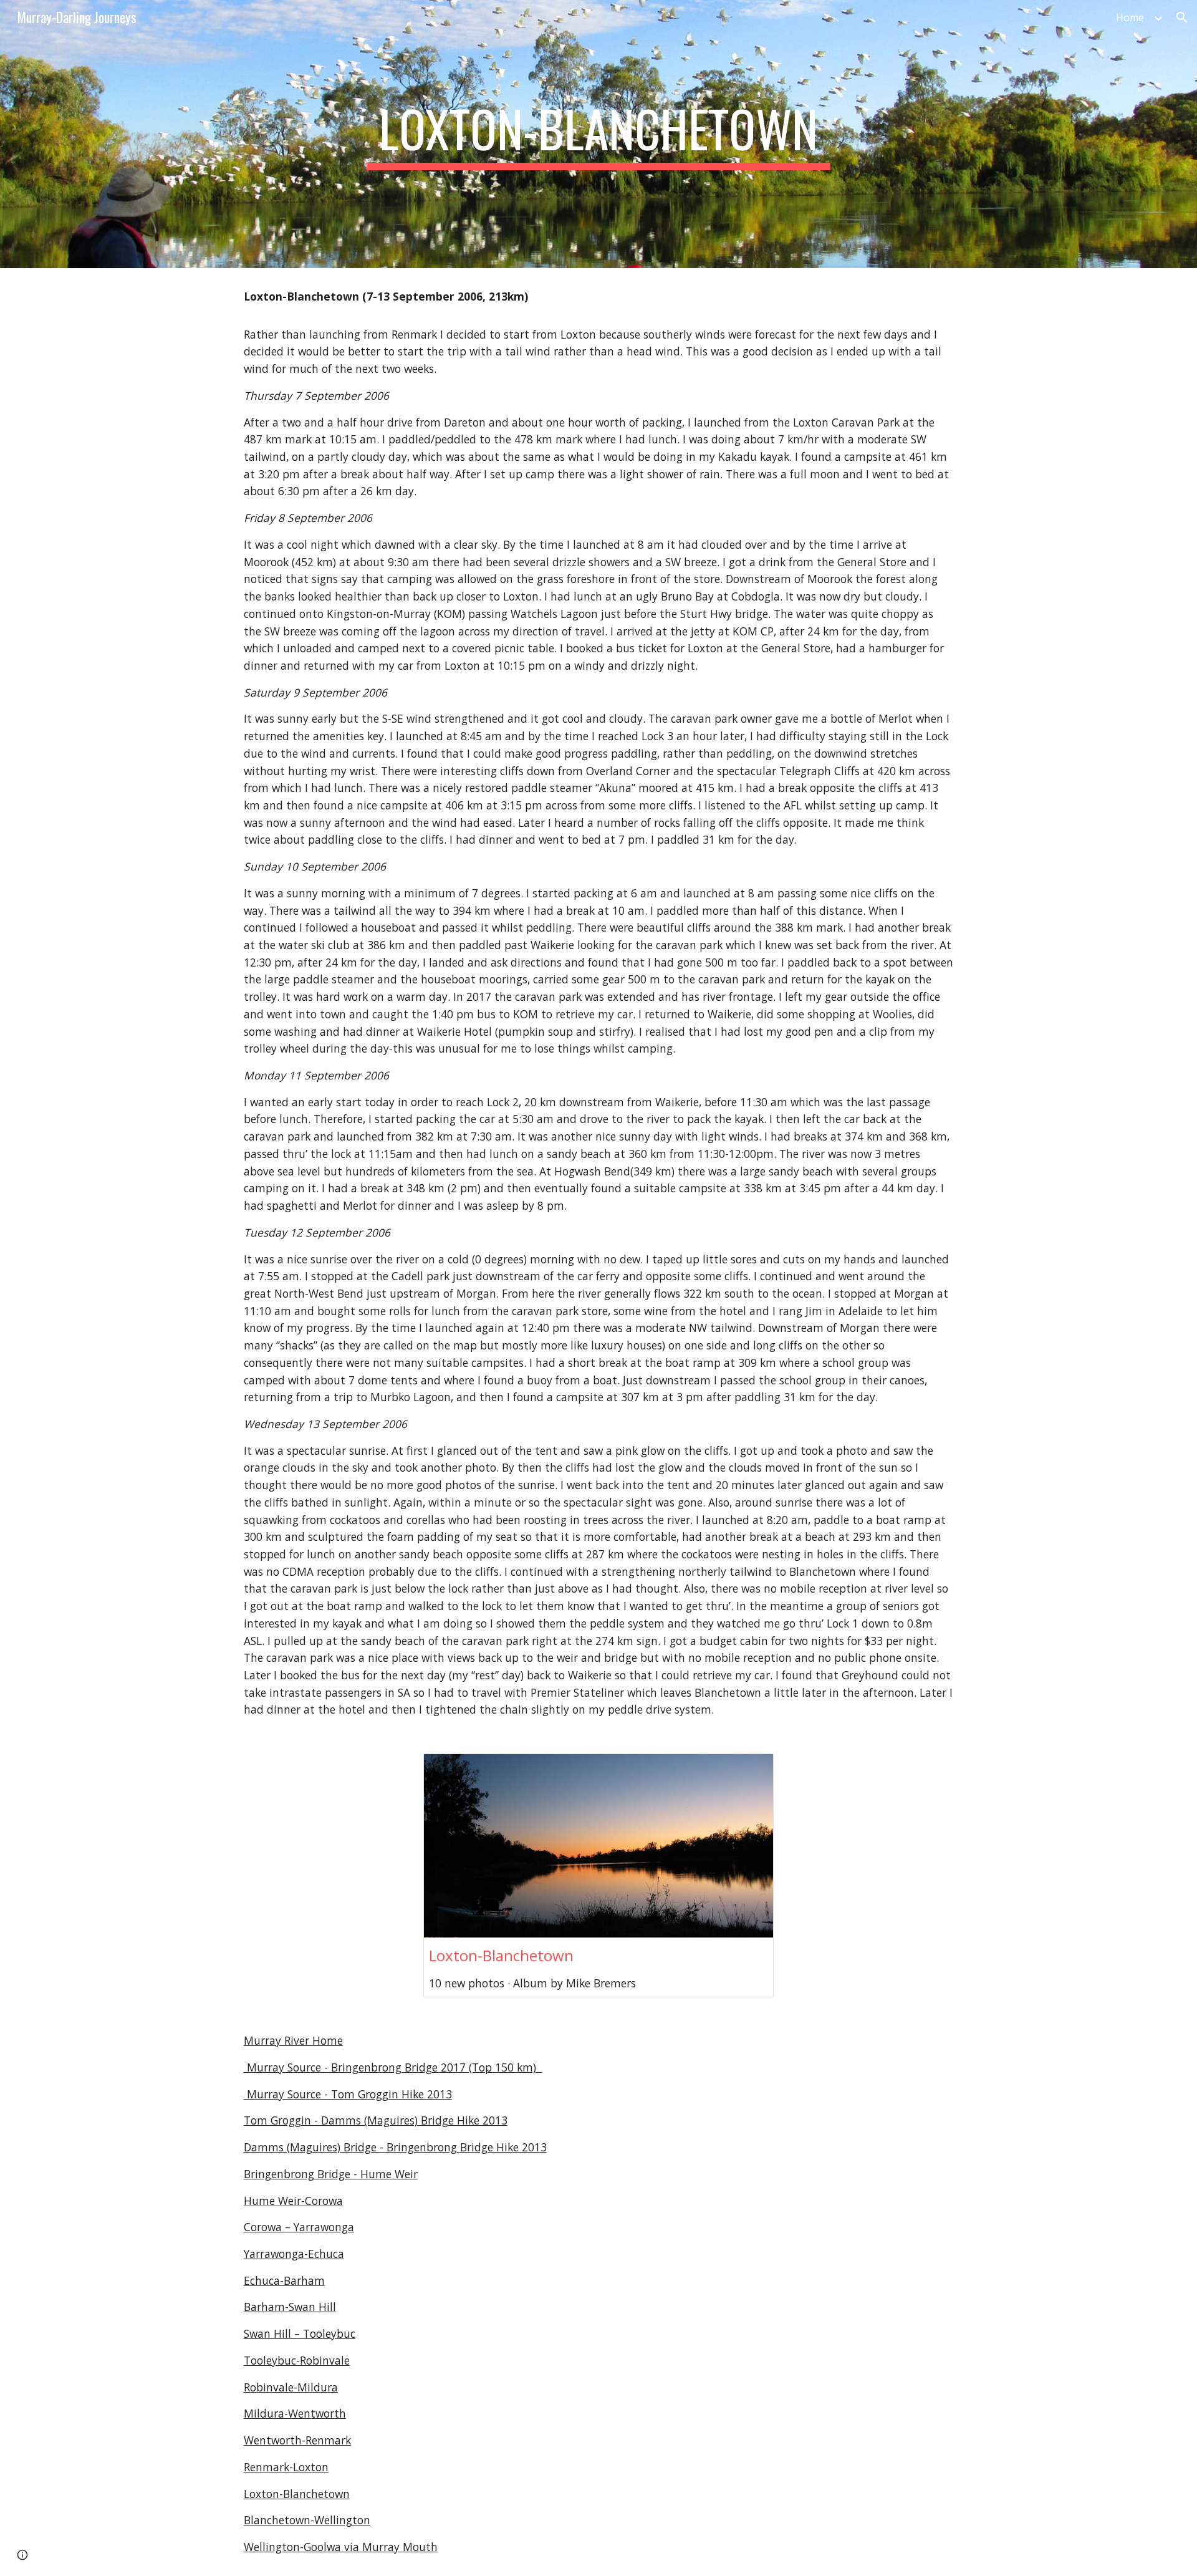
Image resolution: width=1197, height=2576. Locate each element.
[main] (598, 134)
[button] (1182, 17)
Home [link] (1130, 17)
